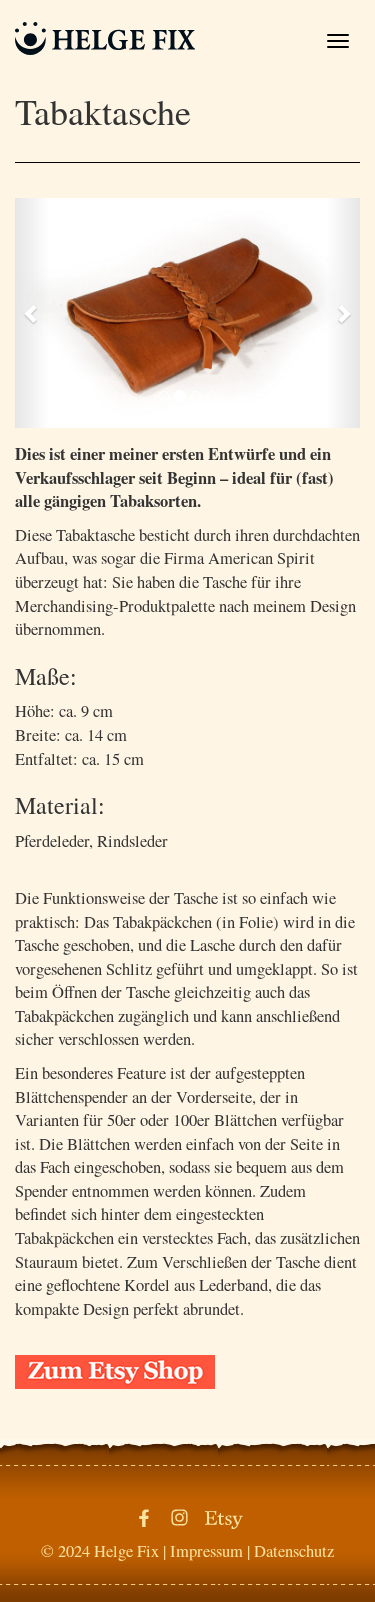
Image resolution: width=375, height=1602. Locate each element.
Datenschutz (294, 1551)
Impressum (206, 1551)
